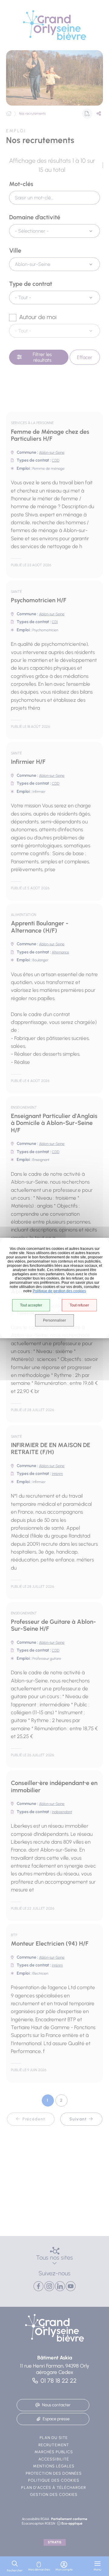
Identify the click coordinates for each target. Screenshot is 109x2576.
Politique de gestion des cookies (59, 1291)
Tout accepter (31, 1305)
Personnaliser (54, 1320)
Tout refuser (79, 1305)
